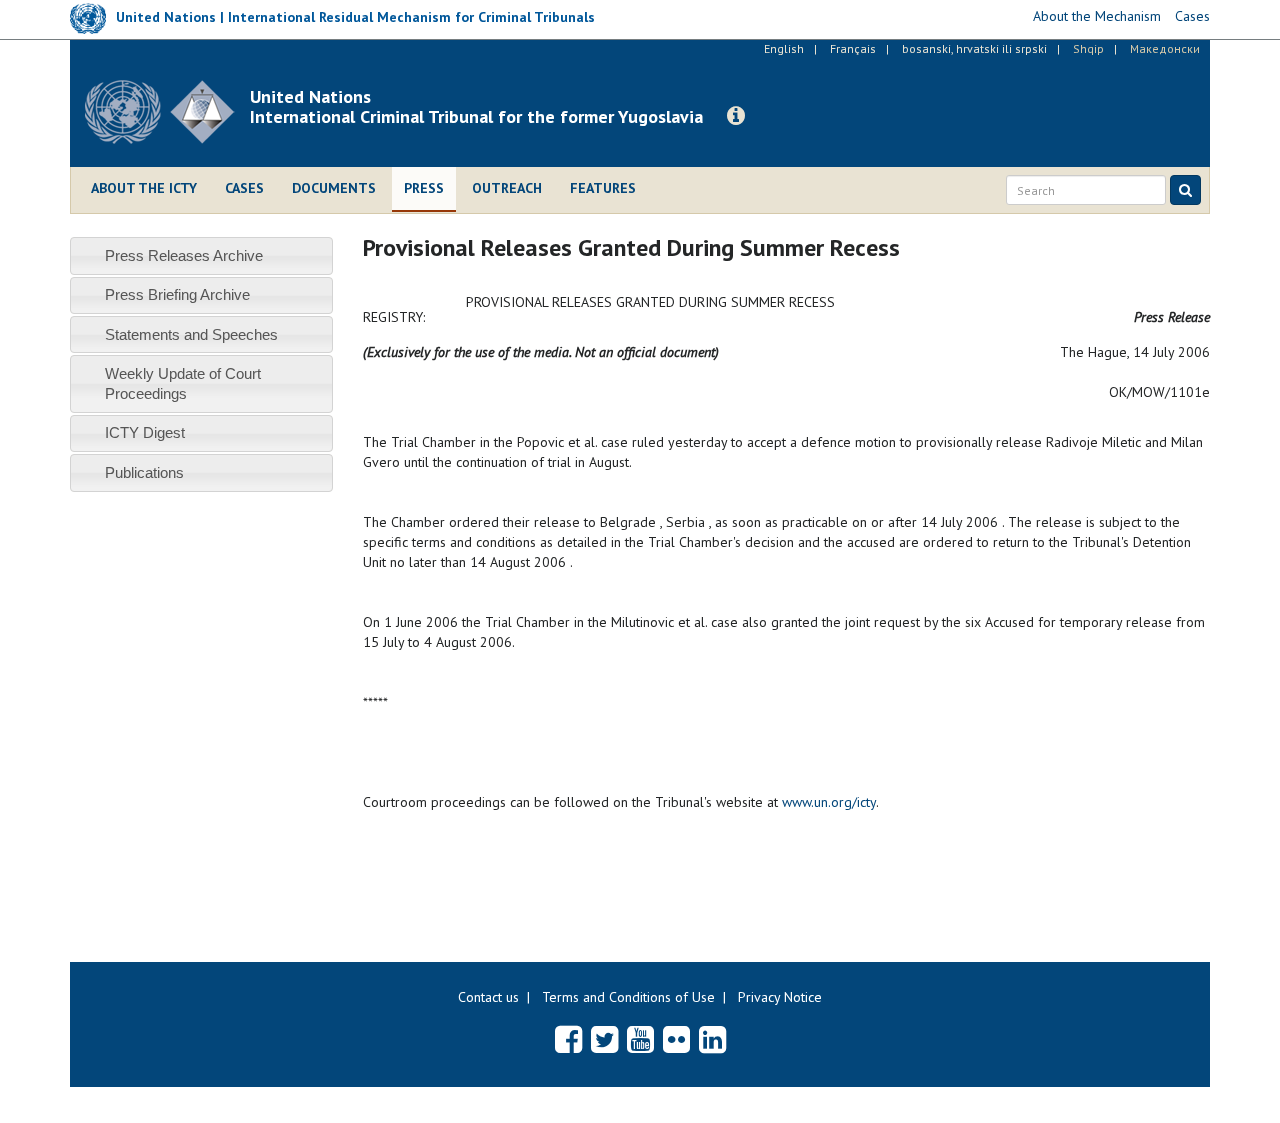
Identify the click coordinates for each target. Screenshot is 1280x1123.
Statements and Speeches (191, 334)
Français (853, 48)
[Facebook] (568, 1039)
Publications (144, 472)
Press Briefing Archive (177, 294)
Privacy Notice (780, 997)
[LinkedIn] (712, 1039)
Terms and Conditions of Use (628, 997)
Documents (334, 188)
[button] (736, 116)
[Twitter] (604, 1039)
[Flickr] (676, 1039)
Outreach (507, 188)
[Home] (167, 112)
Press (424, 188)
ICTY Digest (145, 432)
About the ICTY (144, 188)
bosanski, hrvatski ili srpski (974, 48)
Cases (244, 188)
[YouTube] (640, 1039)
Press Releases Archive (184, 255)
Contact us (488, 997)
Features (603, 188)
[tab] (201, 255)
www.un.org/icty (829, 802)
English (784, 48)
